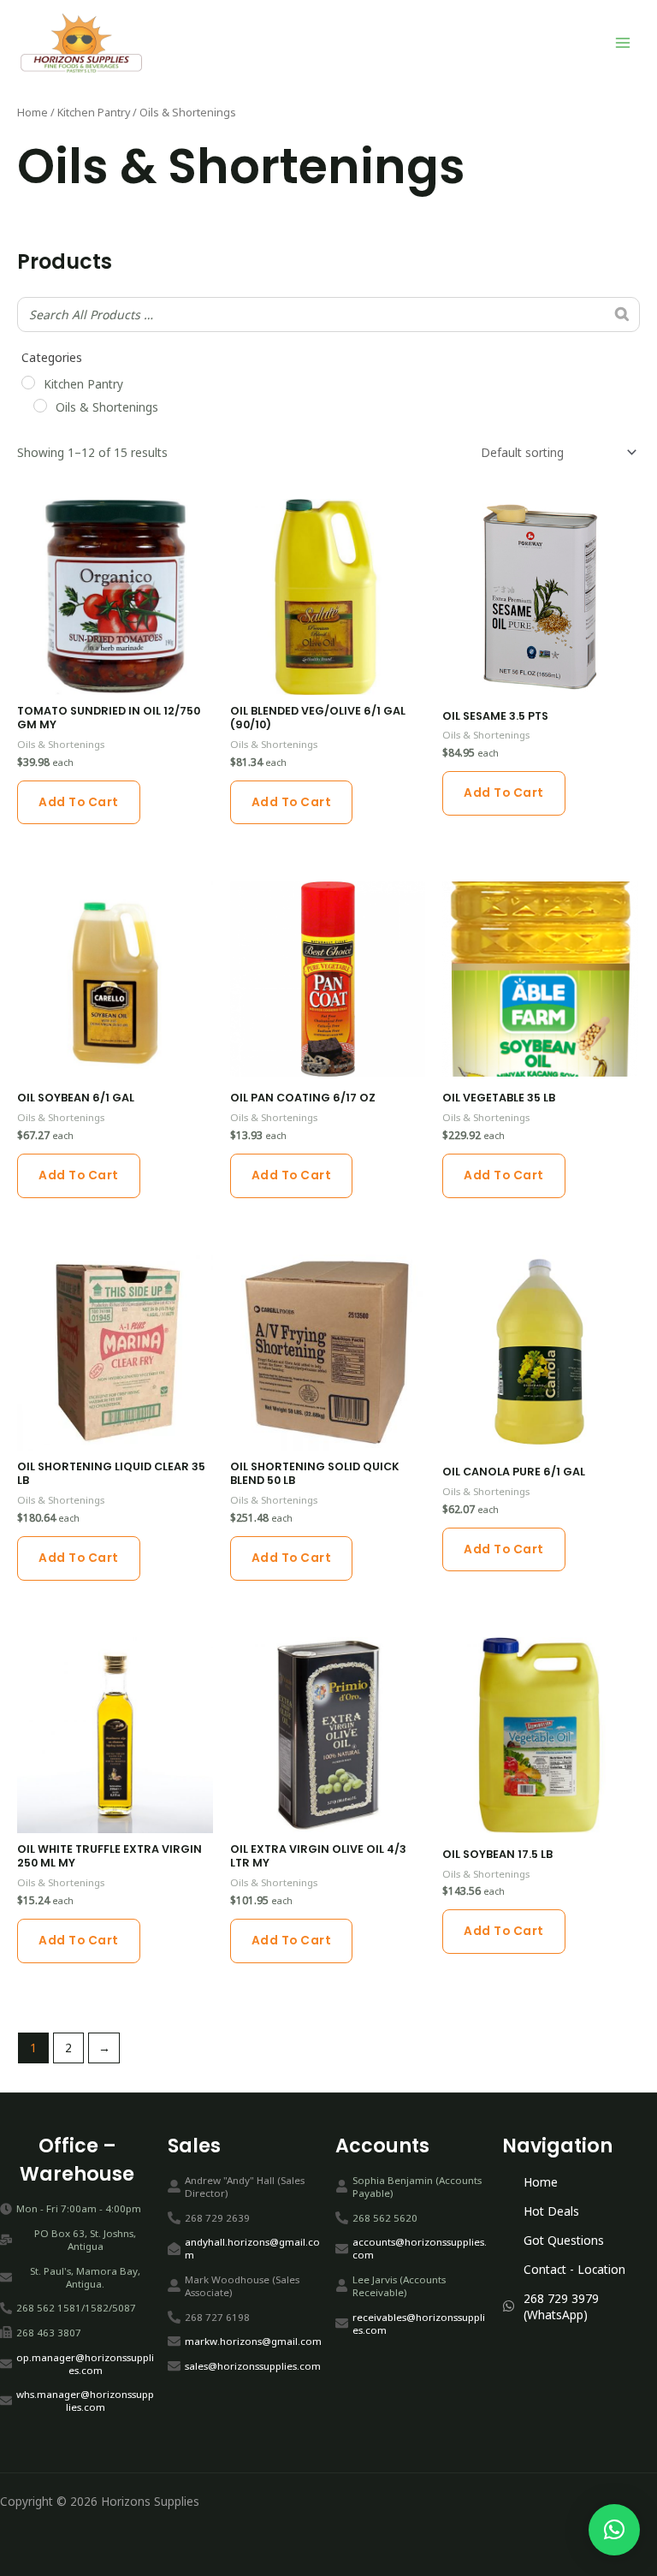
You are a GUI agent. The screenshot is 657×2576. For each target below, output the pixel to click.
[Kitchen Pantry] (28, 383)
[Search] (622, 315)
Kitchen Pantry (94, 113)
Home (33, 113)
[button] (614, 2530)
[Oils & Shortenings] (40, 406)
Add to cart (79, 802)
